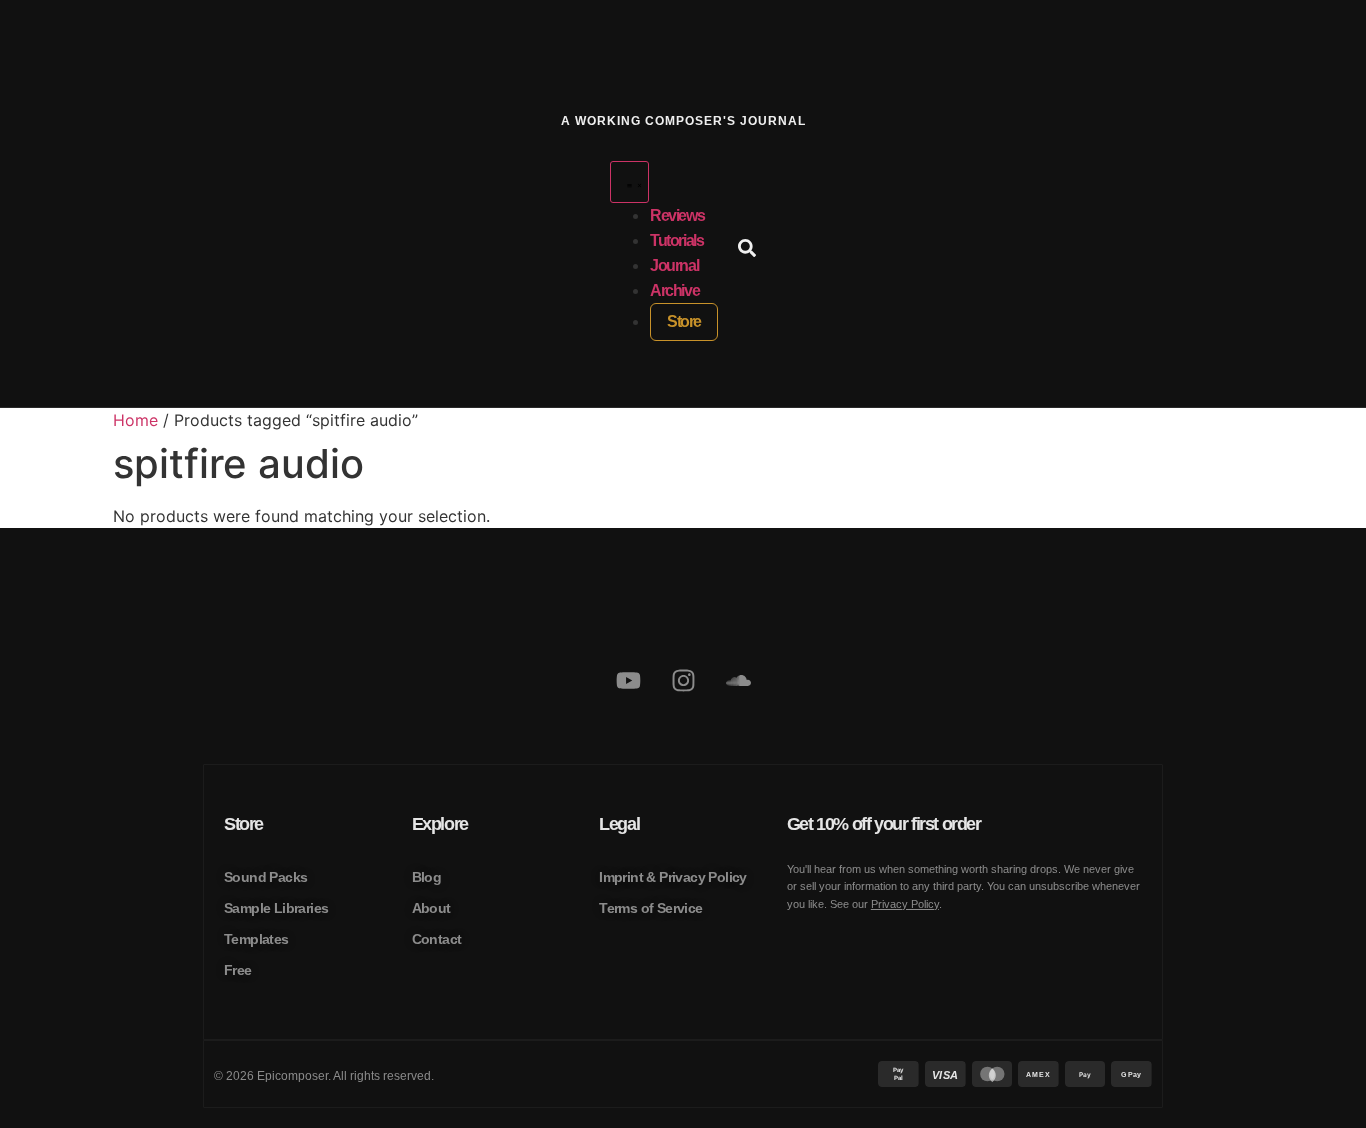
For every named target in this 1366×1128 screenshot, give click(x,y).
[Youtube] (628, 681)
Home (135, 420)
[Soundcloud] (738, 681)
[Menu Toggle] (629, 182)
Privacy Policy (905, 904)
